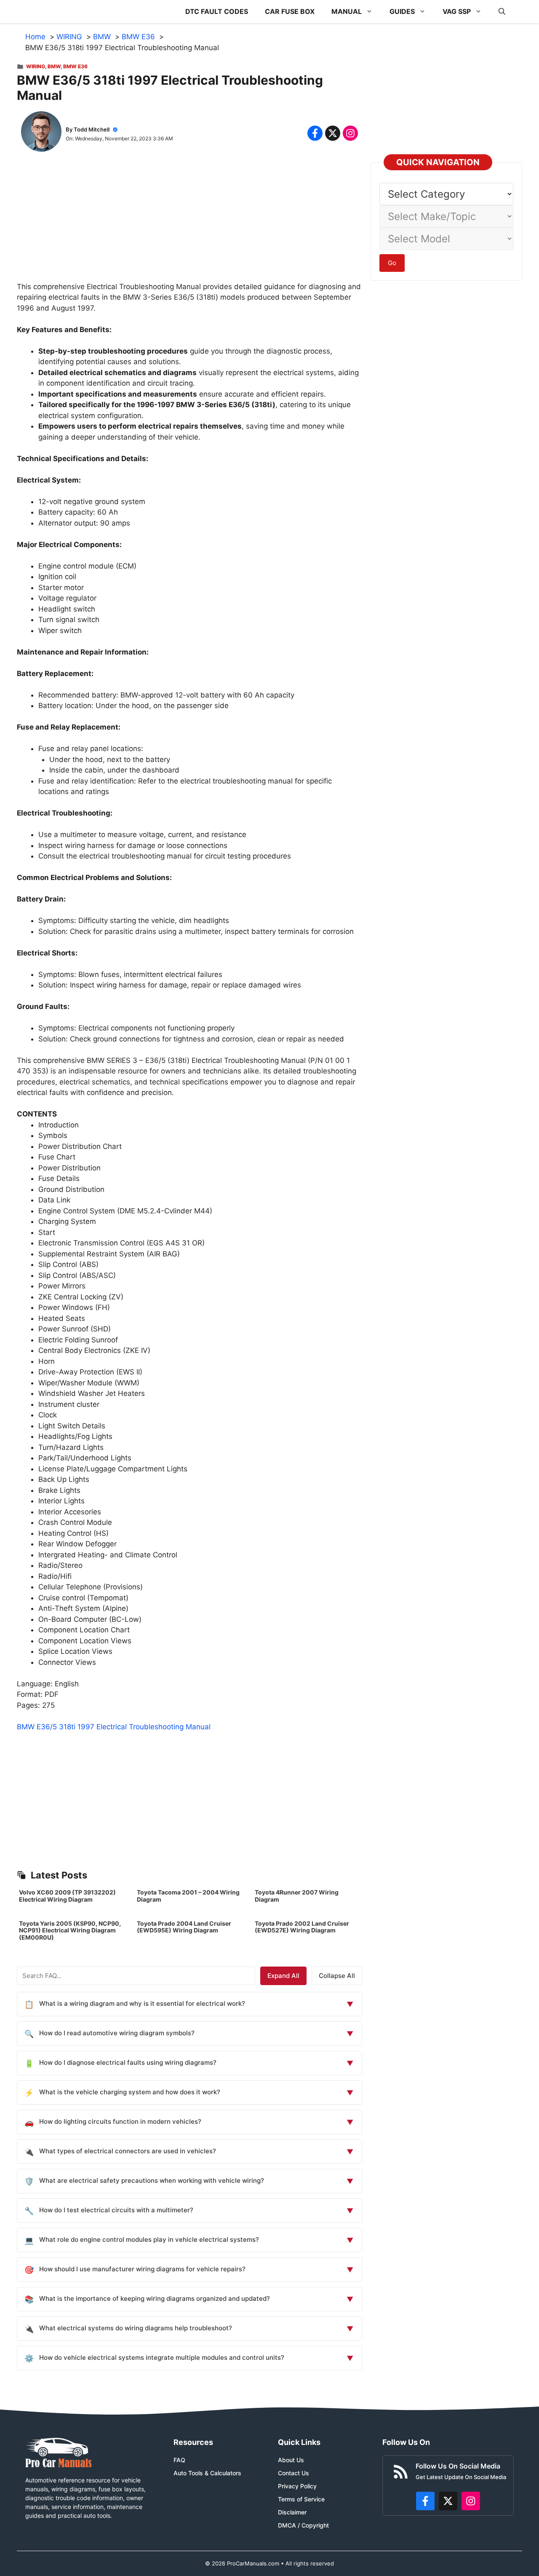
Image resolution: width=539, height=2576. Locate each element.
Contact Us (294, 2473)
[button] (502, 12)
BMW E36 (75, 66)
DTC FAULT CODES (217, 11)
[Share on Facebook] (315, 133)
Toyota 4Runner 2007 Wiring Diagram (297, 1896)
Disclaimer (292, 2512)
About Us (291, 2460)
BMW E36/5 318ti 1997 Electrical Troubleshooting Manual (114, 1727)
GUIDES (402, 11)
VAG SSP (457, 11)
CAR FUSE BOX (290, 11)
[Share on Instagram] (350, 133)
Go (392, 263)
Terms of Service (301, 2499)
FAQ (179, 2460)
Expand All (283, 1976)
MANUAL (347, 11)
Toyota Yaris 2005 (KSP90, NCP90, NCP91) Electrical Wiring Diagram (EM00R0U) (70, 1931)
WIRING (36, 66)
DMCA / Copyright (303, 2525)
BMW (54, 66)
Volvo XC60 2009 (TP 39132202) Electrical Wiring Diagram (67, 1896)
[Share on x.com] (333, 133)
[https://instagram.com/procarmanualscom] (471, 2501)
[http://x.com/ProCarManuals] (448, 2501)
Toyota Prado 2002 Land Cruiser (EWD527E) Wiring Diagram (302, 1927)
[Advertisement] (189, 223)
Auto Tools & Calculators (207, 2473)
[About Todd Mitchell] (41, 133)
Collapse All (337, 1976)
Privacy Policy (297, 2486)
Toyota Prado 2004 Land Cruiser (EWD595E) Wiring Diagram (184, 1927)
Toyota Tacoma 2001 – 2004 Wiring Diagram (188, 1896)
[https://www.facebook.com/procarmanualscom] (425, 2501)
